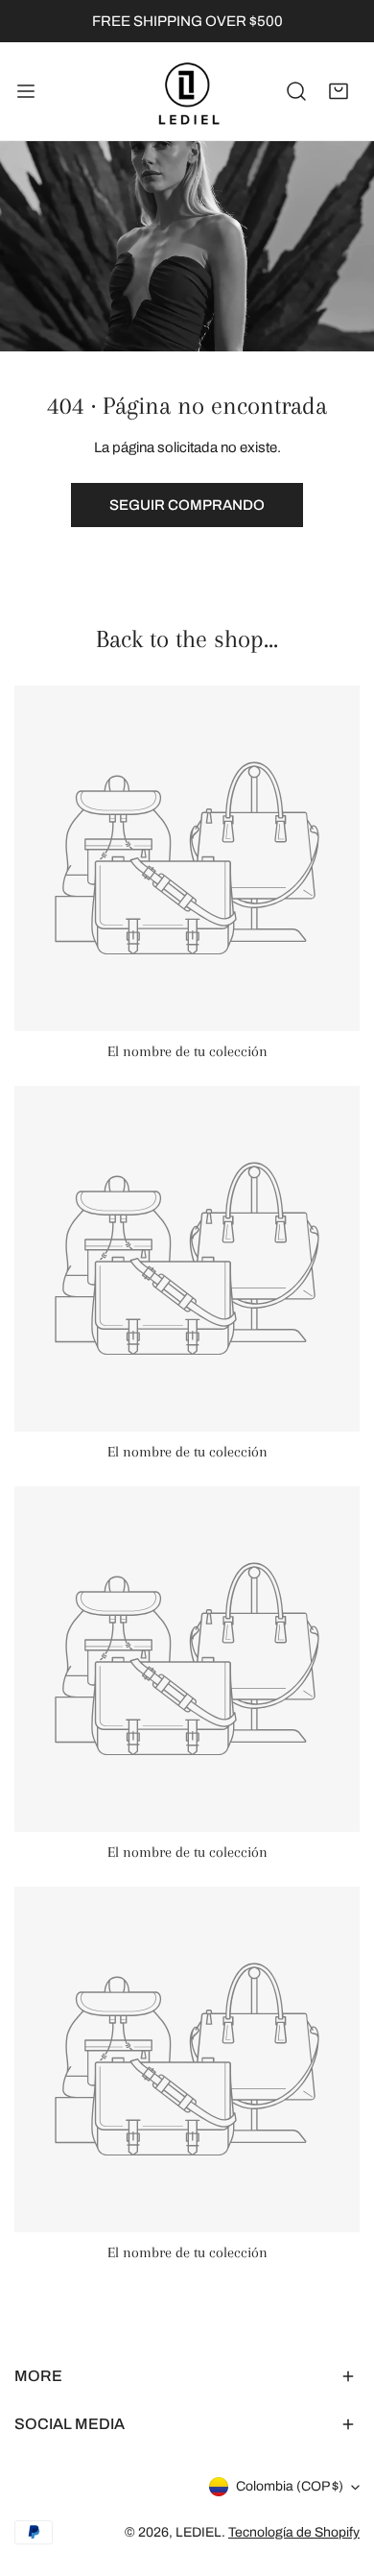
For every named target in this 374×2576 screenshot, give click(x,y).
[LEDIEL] (187, 91)
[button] (339, 91)
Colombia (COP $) (290, 2486)
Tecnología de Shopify (294, 2532)
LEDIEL (199, 2532)
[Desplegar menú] (26, 91)
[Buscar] (296, 91)
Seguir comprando (187, 505)
